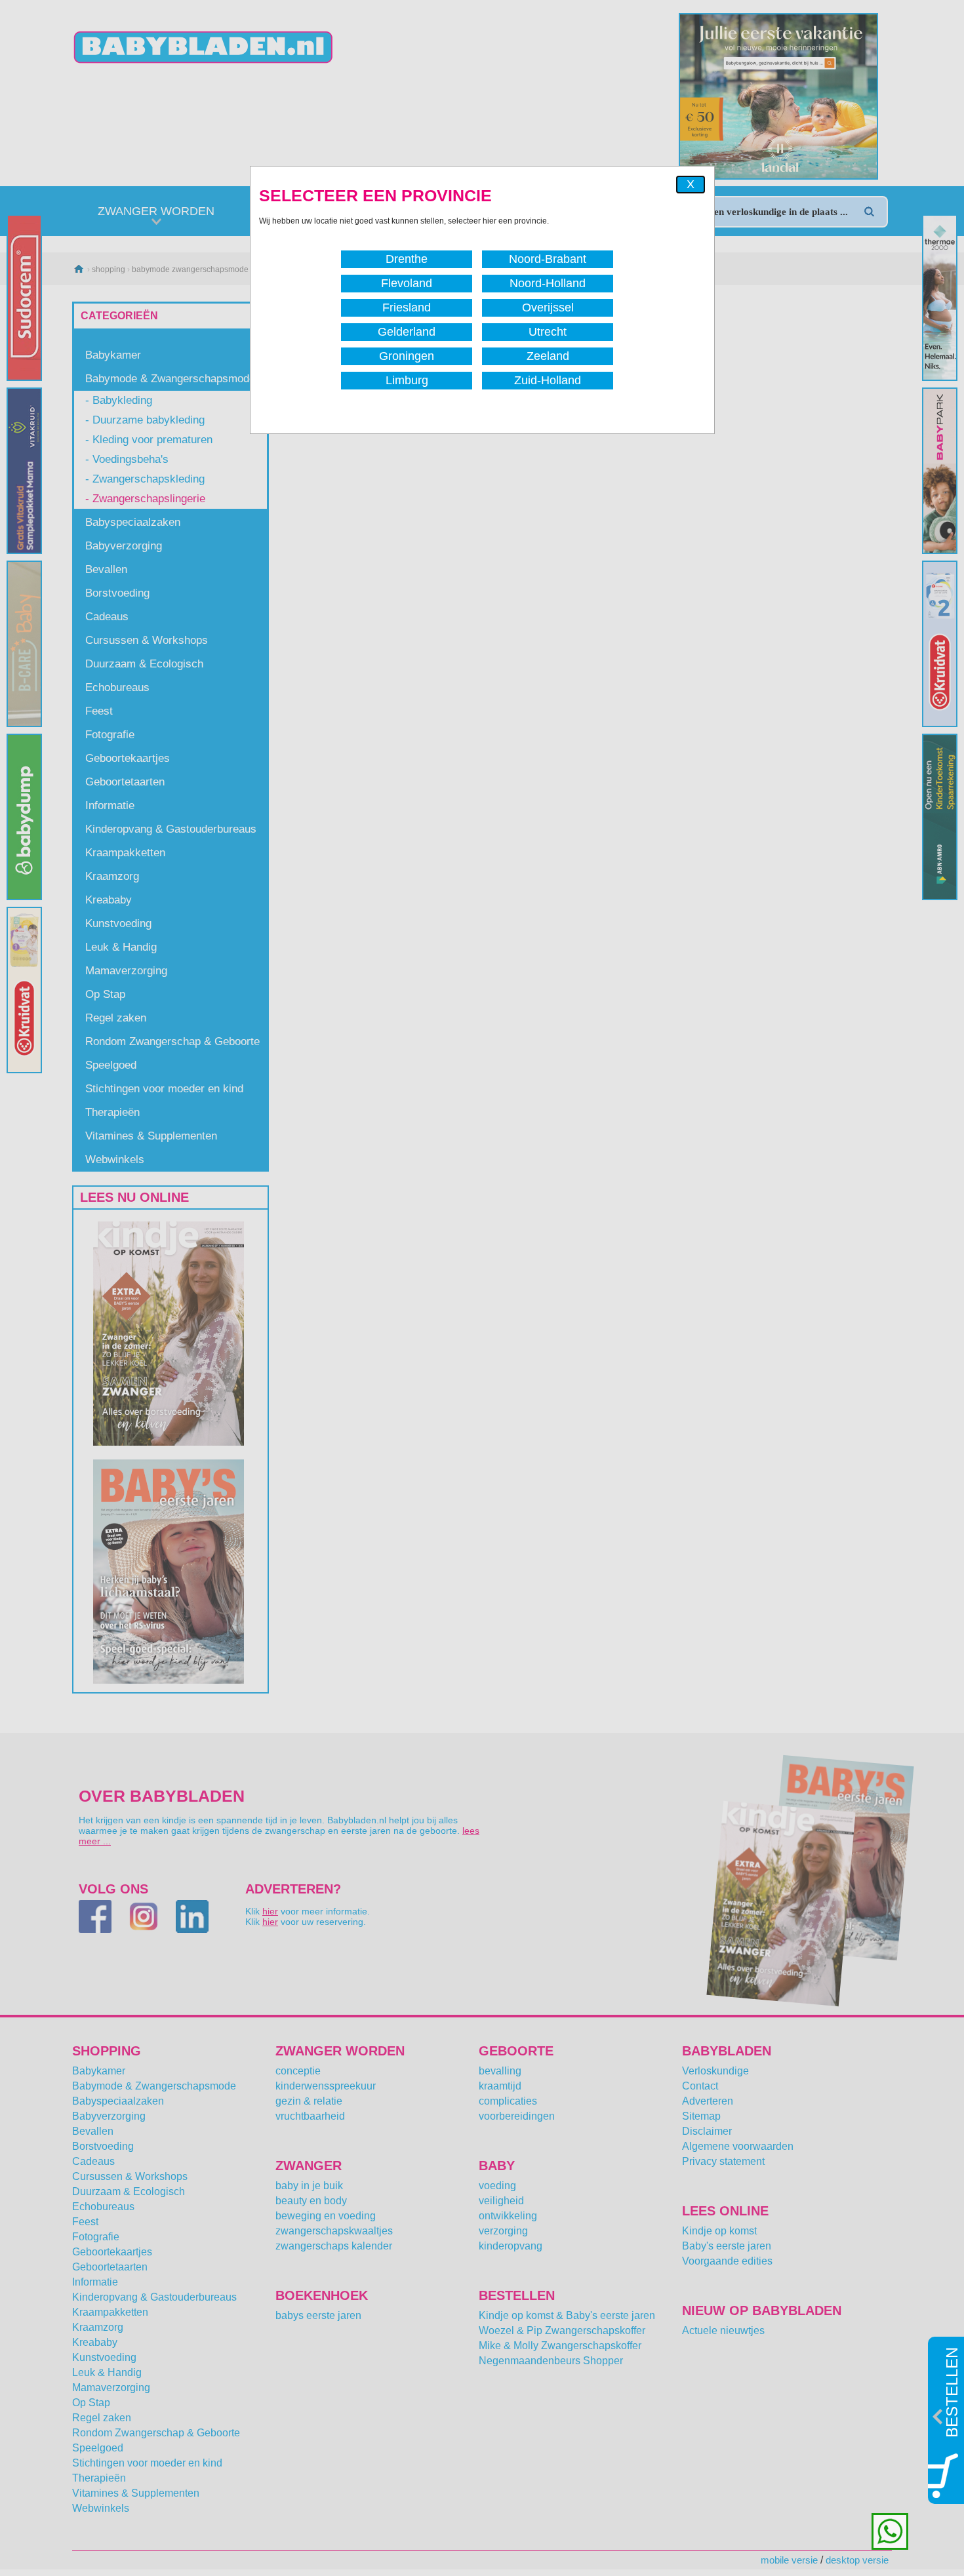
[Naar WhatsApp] (890, 2531)
